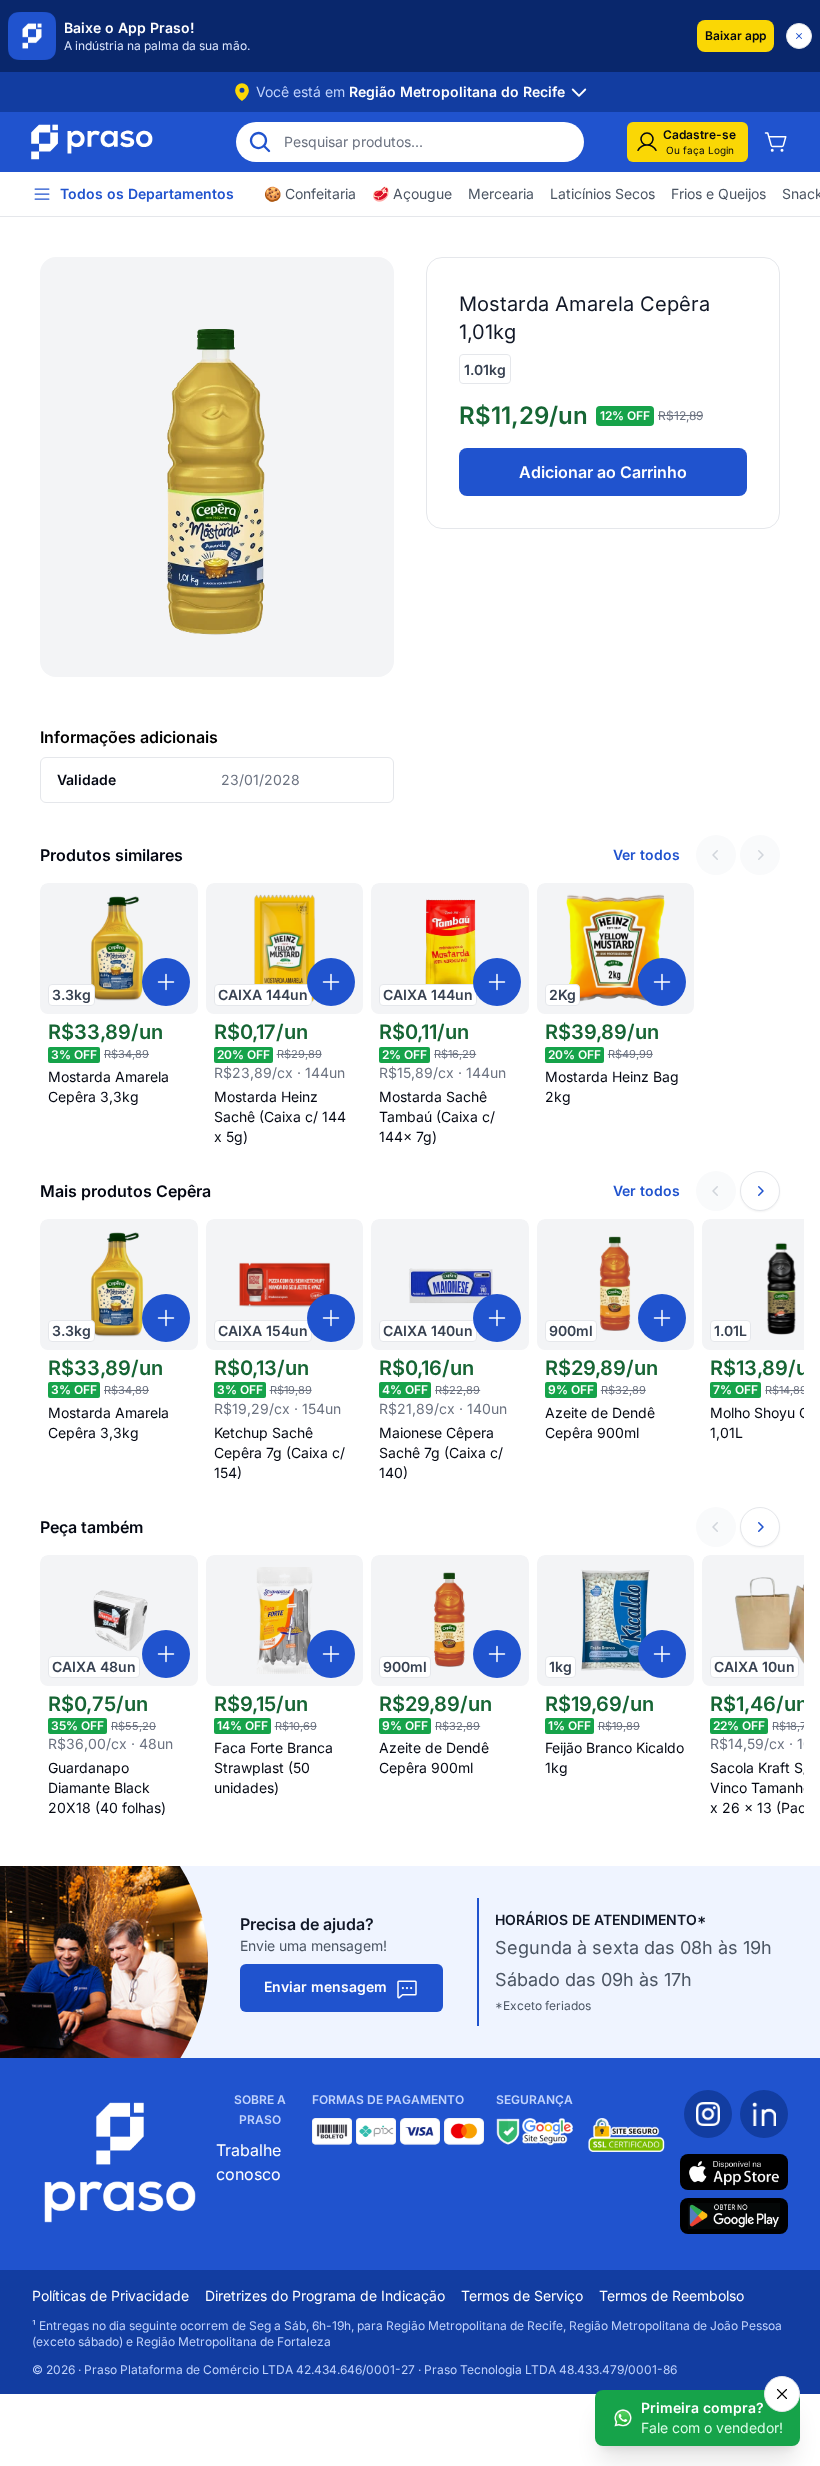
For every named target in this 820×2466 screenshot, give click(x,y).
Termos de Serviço (522, 2295)
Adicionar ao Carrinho (603, 472)
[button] (735, 36)
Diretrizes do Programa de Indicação (325, 2295)
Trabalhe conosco (248, 2162)
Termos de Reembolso (671, 2295)
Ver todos (646, 854)
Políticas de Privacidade (110, 2295)
